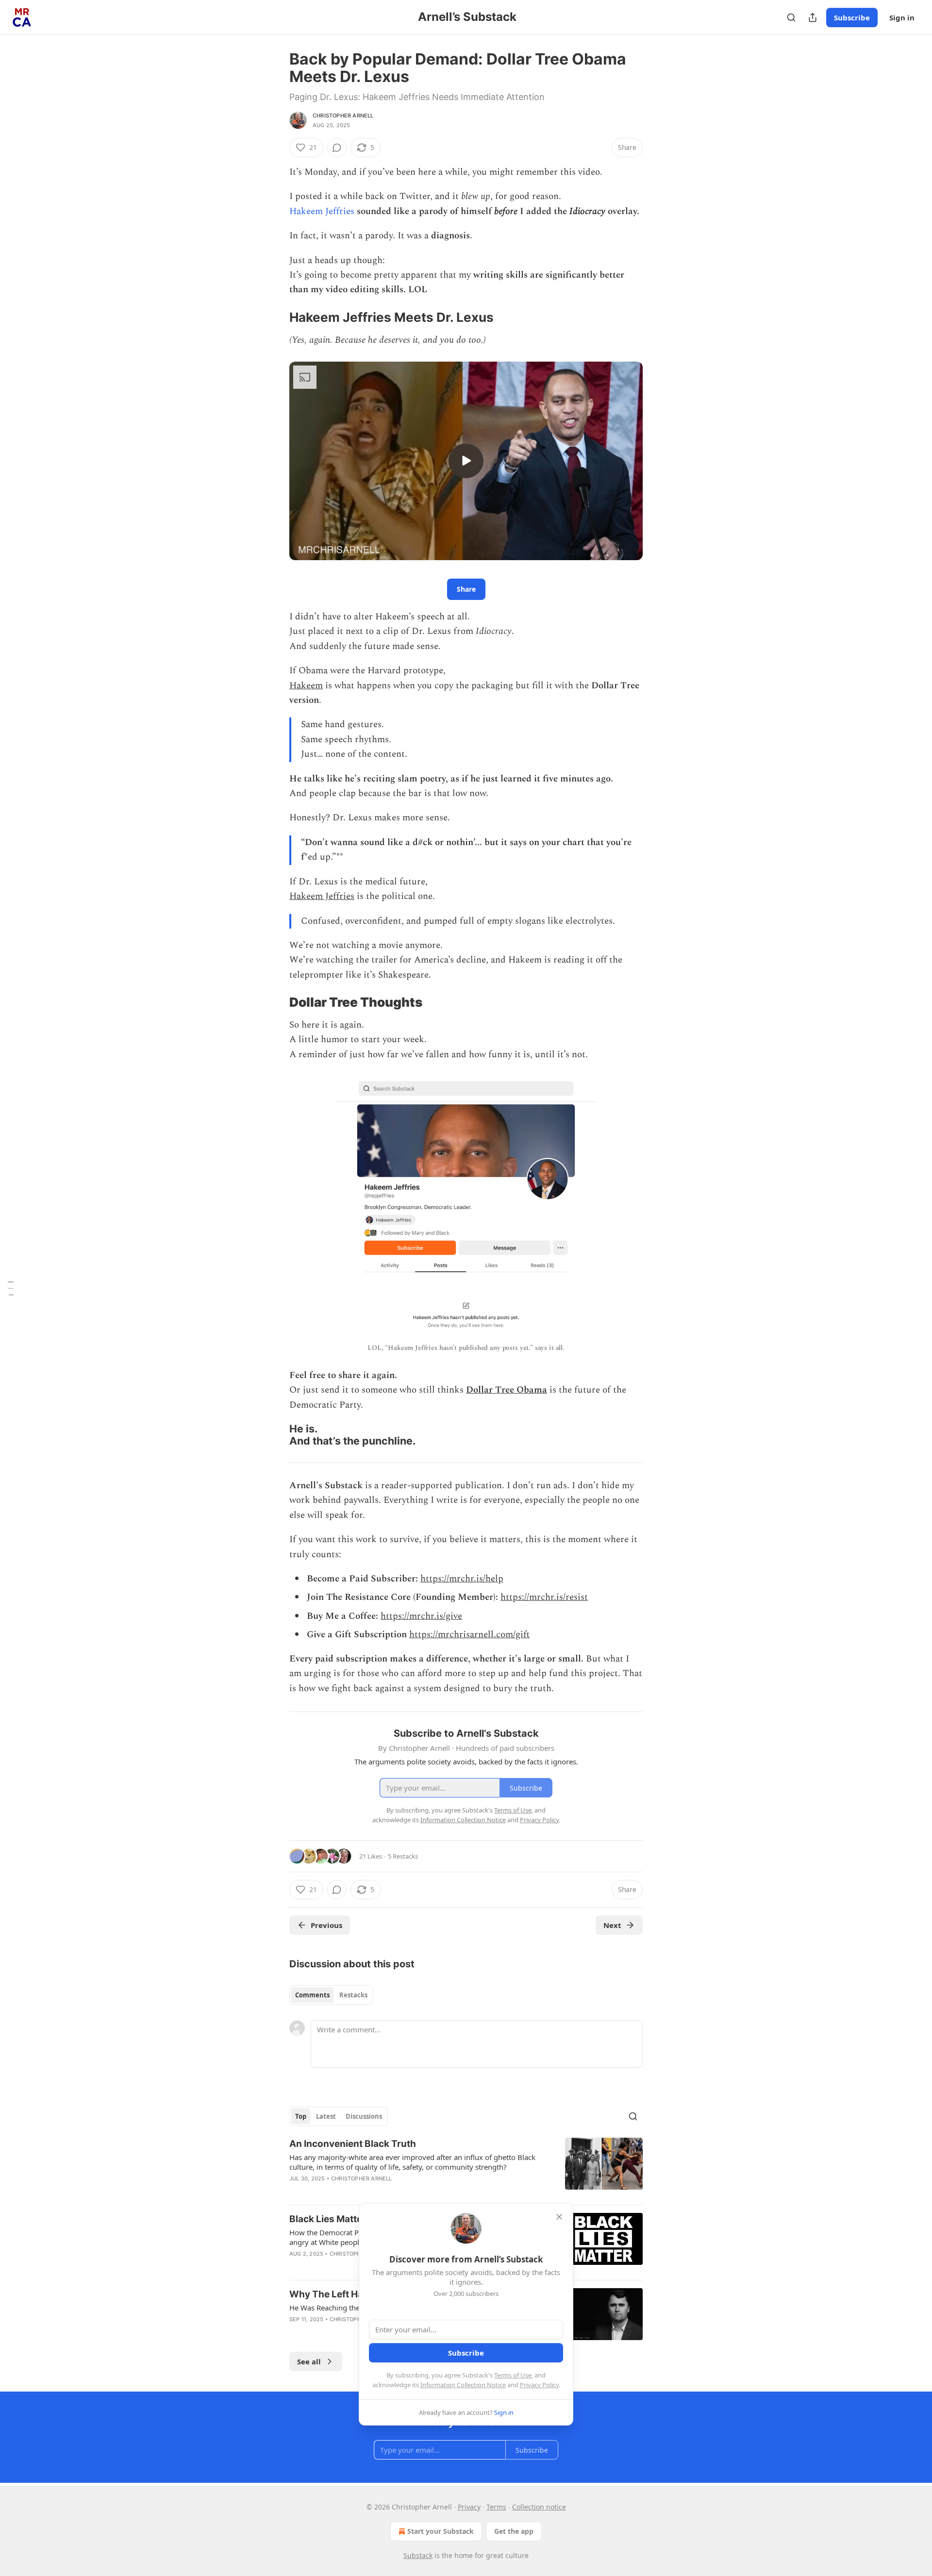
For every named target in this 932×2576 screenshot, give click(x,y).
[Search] (791, 17)
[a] (466, 461)
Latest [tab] (326, 2116)
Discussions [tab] (364, 2116)
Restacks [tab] (353, 1995)
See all (309, 2361)
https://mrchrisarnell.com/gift (469, 1635)
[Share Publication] (813, 17)
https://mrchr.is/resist (544, 1597)
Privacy (469, 2507)
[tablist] (331, 1995)
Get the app (514, 2531)
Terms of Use (513, 2375)
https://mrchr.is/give (421, 1616)
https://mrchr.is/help (462, 1579)
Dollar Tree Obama (507, 1390)
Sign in (902, 17)
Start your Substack (441, 2531)
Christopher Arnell (343, 116)
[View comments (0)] (337, 148)
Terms (496, 2507)
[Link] (276, 317)
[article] (466, 2167)
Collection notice (539, 2507)
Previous (326, 1925)
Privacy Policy (539, 2385)
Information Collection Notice (463, 2385)
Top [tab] (301, 2116)
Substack (418, 2555)
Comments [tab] (312, 1995)
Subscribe (852, 17)
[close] (559, 2217)
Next (612, 1925)
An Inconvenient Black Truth (353, 2144)
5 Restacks (403, 1856)
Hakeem (306, 686)
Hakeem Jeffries (322, 211)
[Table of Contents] (11, 1288)
